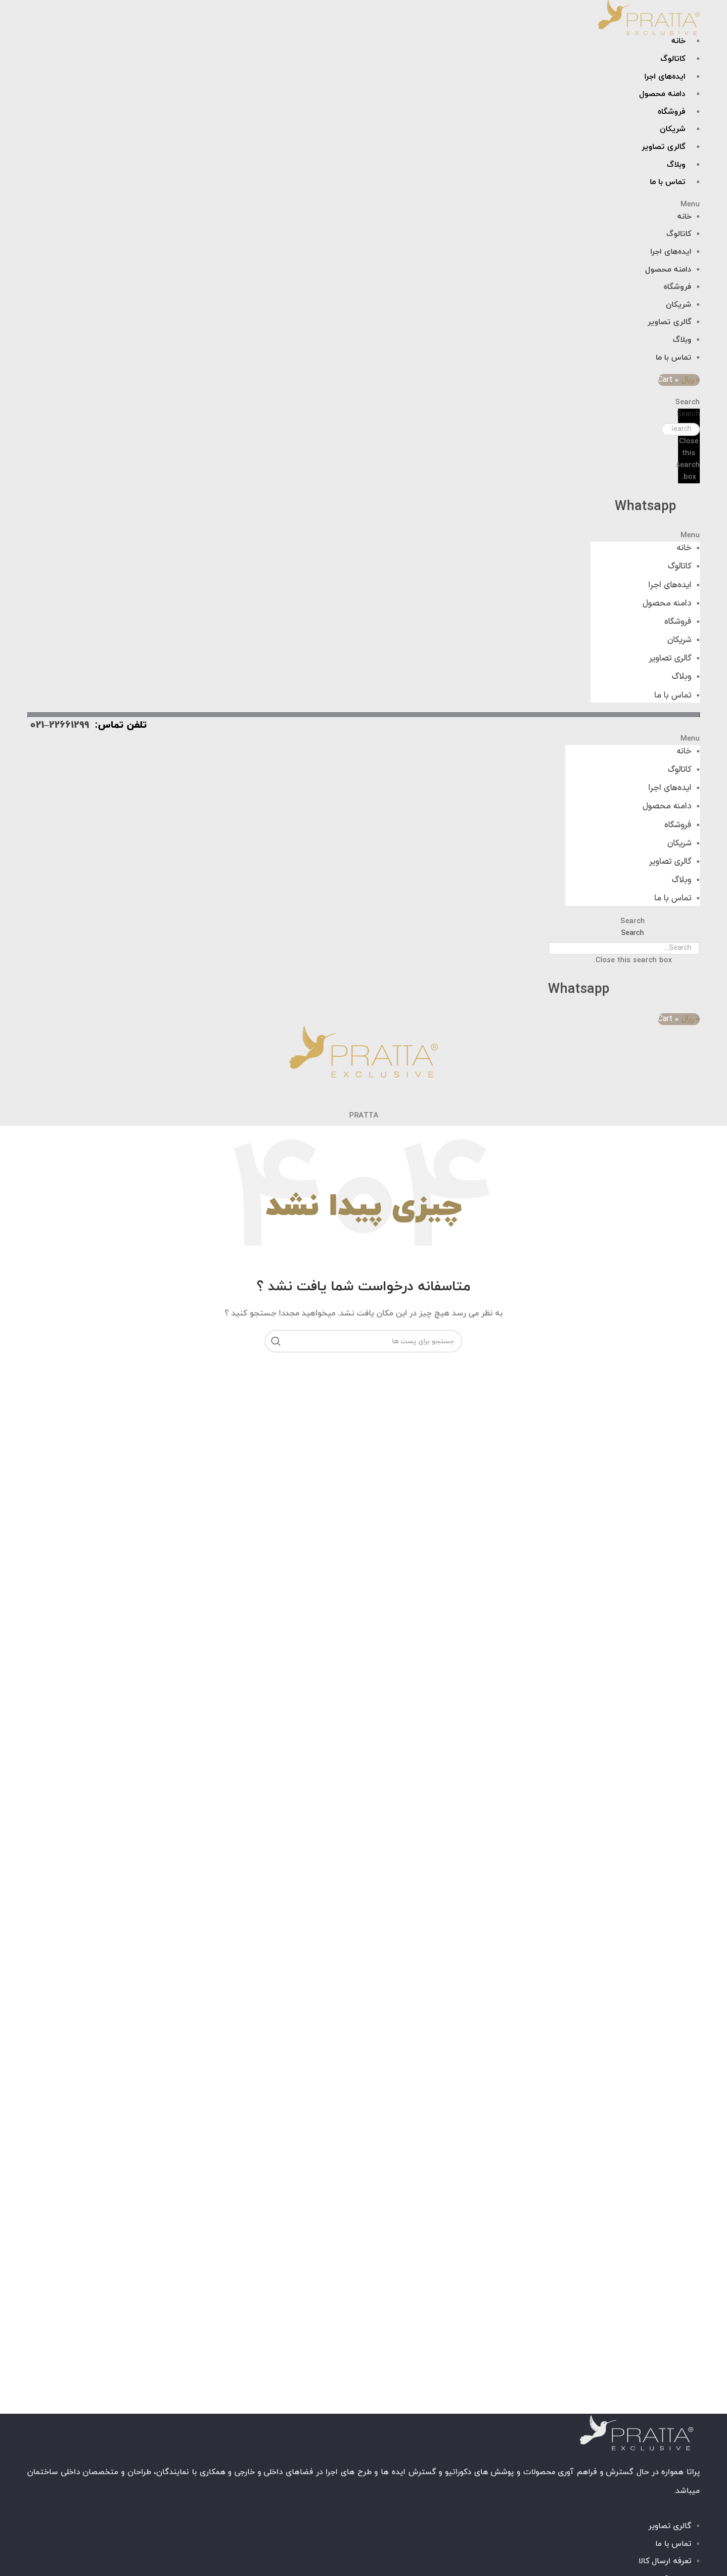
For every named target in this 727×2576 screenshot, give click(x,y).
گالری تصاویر (663, 147)
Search (689, 414)
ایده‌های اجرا (665, 77)
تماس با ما (668, 182)
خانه (678, 41)
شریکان (673, 129)
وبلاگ (676, 165)
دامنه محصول (662, 94)
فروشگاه (672, 112)
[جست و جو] (276, 1341)
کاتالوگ (673, 59)
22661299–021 (60, 725)
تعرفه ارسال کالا (665, 2561)
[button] (472, 205)
